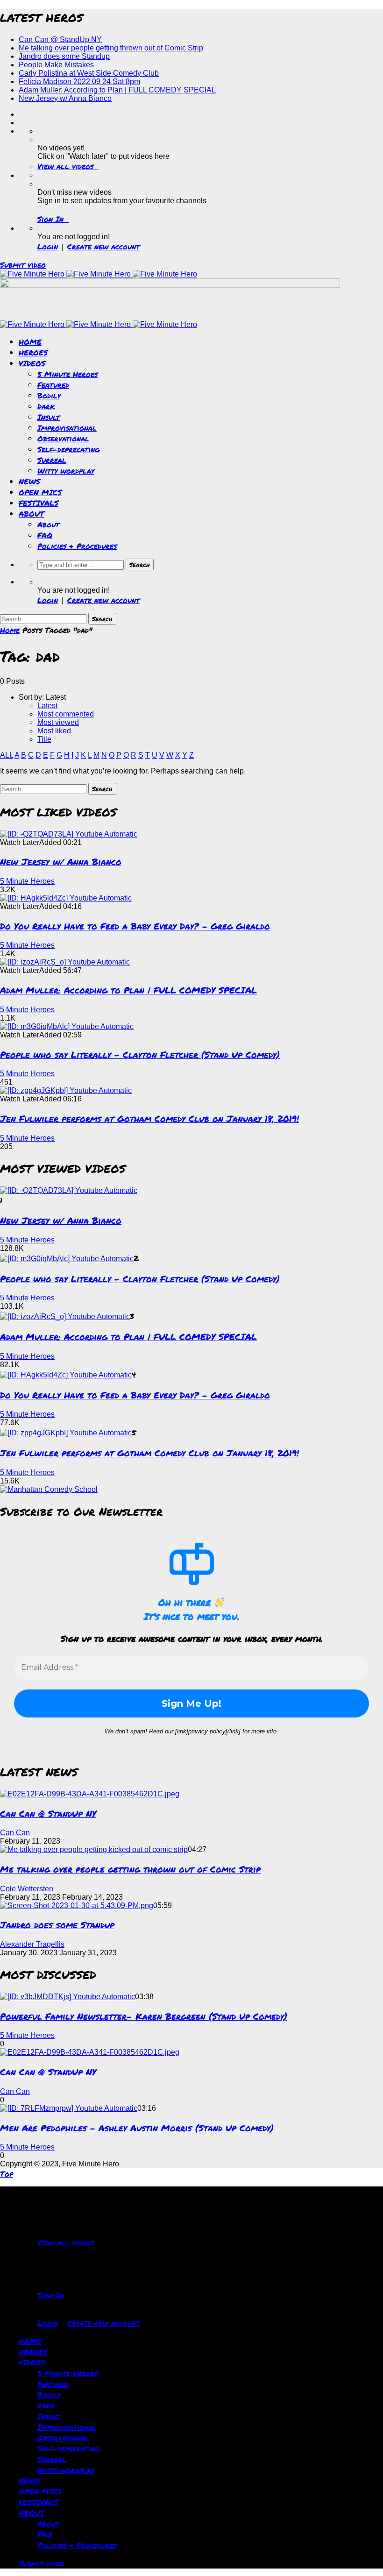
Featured (53, 385)
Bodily (49, 395)
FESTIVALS (39, 503)
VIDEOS (32, 363)
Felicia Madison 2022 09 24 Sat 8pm (79, 82)
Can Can (15, 1833)
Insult (49, 417)
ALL (7, 755)
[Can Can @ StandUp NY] (90, 1794)
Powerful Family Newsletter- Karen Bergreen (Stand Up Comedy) (144, 2016)
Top (7, 2174)
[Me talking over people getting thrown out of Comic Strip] (94, 1849)
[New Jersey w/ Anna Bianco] (69, 834)
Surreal (52, 460)
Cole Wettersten (27, 1889)
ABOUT (32, 514)
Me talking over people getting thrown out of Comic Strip (111, 48)
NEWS (29, 481)
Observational (63, 438)
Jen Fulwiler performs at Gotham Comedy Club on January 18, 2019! (149, 1118)
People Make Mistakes (56, 65)
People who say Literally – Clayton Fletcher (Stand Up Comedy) (140, 1054)
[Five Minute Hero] (99, 274)
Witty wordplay (66, 471)
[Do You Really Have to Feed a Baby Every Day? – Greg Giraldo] (66, 898)
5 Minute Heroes (67, 374)
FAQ (45, 535)
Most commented (66, 714)
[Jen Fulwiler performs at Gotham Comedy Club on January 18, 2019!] (66, 1090)
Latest (47, 706)
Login (48, 246)
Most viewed (58, 722)
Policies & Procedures (77, 546)
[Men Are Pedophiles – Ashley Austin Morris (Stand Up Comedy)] (69, 2108)
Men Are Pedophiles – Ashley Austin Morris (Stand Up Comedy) (137, 2128)
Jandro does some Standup (64, 56)
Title (44, 739)
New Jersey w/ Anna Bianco (65, 98)
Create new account (103, 246)
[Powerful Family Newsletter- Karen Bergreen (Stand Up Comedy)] (67, 1997)
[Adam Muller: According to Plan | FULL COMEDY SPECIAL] (65, 962)
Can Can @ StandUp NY (60, 39)
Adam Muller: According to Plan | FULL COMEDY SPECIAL (117, 90)
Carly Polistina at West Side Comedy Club (89, 73)
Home (10, 630)
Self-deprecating (68, 449)
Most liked (54, 731)
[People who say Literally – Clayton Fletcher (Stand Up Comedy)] (67, 1026)
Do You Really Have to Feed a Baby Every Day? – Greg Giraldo (135, 926)
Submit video (23, 265)
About (48, 524)
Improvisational (67, 428)
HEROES (33, 352)
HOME (30, 342)
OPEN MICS (40, 492)
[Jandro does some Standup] (77, 1905)
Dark (46, 406)
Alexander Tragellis (32, 1944)
